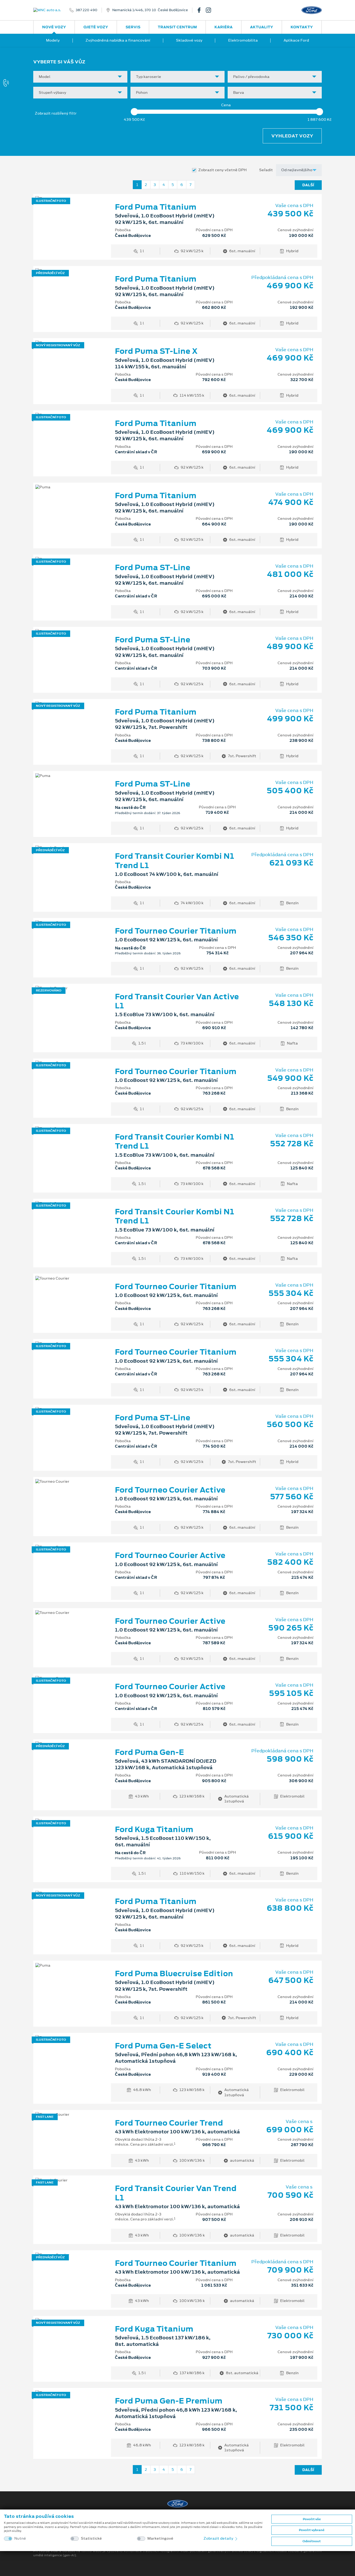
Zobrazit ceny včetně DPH (222, 170)
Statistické (91, 2538)
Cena (226, 105)
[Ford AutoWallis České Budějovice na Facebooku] (201, 10)
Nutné (20, 2538)
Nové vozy (54, 27)
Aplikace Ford (296, 40)
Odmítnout (312, 2541)
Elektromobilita (243, 40)
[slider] (134, 112)
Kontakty (302, 27)
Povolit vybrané (312, 2530)
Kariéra (223, 27)
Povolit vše (312, 2519)
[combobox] (80, 77)
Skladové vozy (189, 40)
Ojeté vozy (96, 27)
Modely (53, 40)
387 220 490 (87, 10)
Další (308, 185)
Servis (133, 27)
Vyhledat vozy (292, 136)
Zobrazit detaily (219, 2538)
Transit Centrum (177, 27)
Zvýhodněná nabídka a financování (118, 40)
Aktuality (262, 27)
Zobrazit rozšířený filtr (56, 113)
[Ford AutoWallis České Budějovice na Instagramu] (211, 10)
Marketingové (160, 2538)
